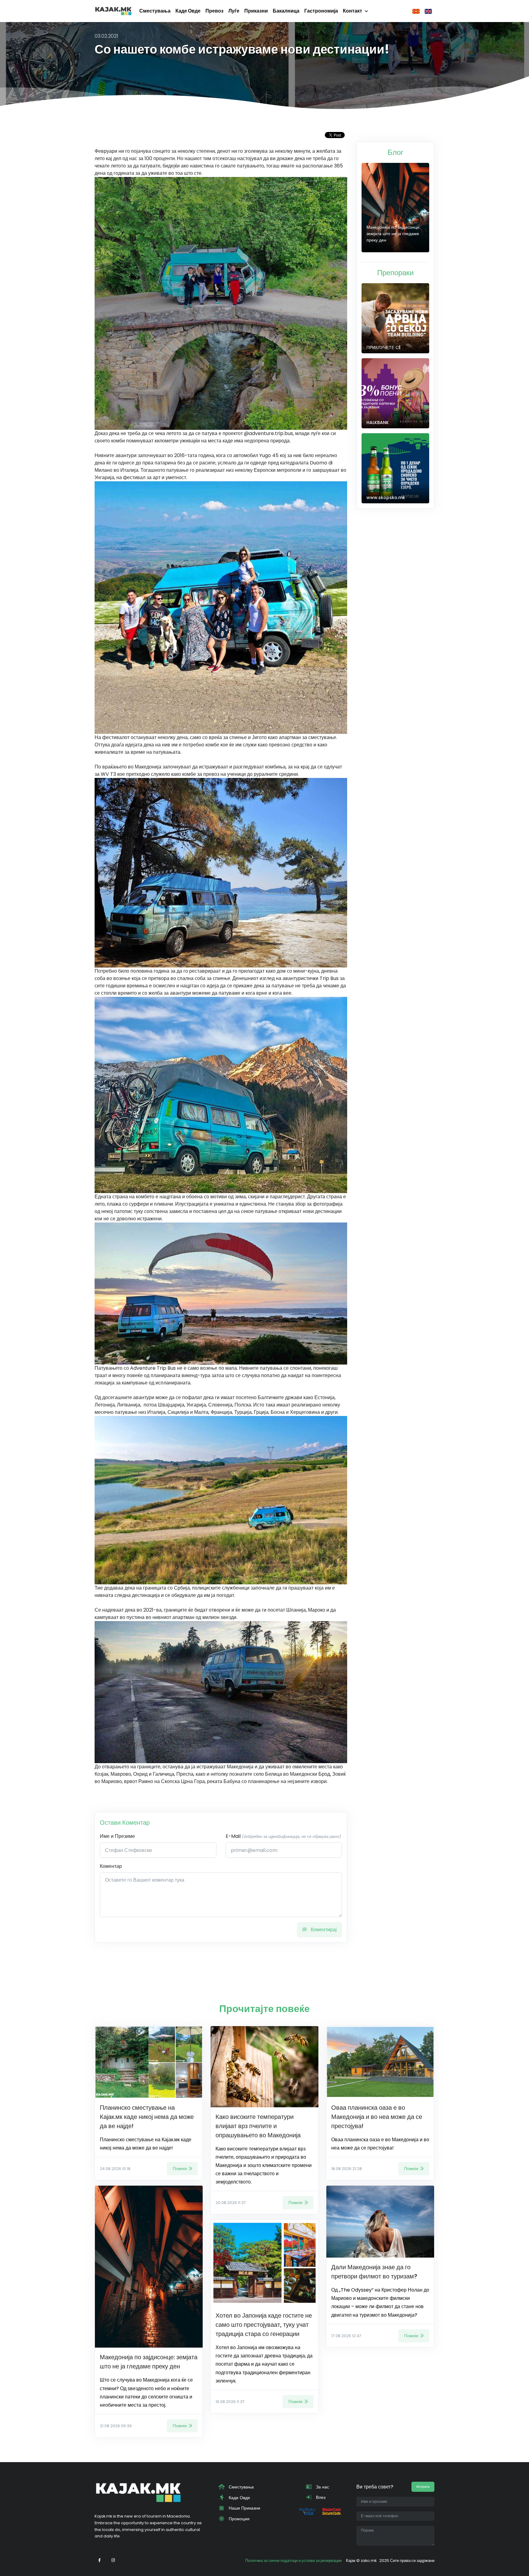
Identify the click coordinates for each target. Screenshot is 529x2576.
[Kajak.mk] (113, 11)
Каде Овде (188, 11)
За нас (322, 2487)
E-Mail (283, 1836)
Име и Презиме (117, 1836)
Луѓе (234, 11)
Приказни (256, 11)
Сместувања (155, 11)
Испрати (423, 2487)
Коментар (111, 1866)
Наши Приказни (244, 2508)
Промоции (238, 2519)
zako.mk (369, 2561)
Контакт (353, 11)
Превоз (214, 11)
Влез (320, 2497)
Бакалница (286, 11)
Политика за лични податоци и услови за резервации (293, 2561)
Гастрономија (321, 11)
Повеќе (180, 2169)
